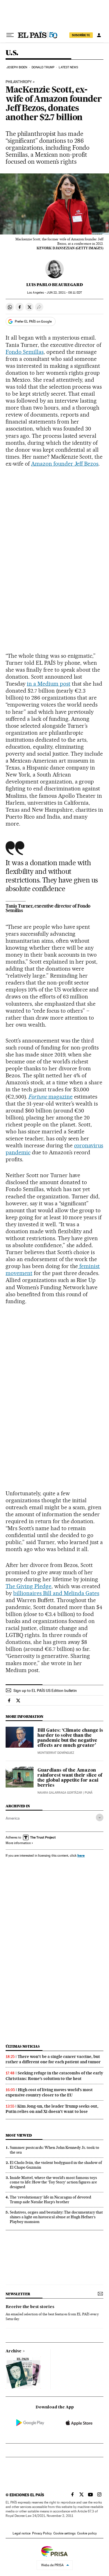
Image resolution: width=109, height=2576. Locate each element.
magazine (51, 1097)
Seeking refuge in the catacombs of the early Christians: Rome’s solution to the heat (54, 2076)
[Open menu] (10, 35)
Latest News (68, 67)
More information (18, 1843)
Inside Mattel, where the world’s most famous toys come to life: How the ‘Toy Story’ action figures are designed (53, 2182)
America (13, 1818)
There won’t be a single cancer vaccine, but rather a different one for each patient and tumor (53, 2059)
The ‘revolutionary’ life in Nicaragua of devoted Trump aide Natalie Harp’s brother (50, 2199)
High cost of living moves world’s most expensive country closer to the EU (49, 2092)
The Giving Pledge (29, 1586)
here (81, 1855)
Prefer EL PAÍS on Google (33, 321)
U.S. (12, 53)
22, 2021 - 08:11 (64, 293)
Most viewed (19, 2135)
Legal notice (22, 2533)
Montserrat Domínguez (56, 1753)
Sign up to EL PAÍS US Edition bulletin (45, 1690)
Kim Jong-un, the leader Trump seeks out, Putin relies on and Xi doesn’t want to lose (52, 2109)
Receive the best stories (30, 2307)
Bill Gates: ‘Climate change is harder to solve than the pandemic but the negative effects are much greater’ (70, 1738)
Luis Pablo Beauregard (55, 285)
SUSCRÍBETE (81, 35)
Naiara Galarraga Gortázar (60, 1793)
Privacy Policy (42, 2533)
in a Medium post (49, 684)
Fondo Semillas (25, 352)
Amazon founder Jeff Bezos (65, 464)
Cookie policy (87, 2533)
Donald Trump (43, 67)
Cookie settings (64, 2533)
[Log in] (99, 35)
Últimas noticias (23, 2046)
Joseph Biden (17, 67)
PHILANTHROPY (19, 82)
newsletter (18, 2294)
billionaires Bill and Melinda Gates (56, 1593)
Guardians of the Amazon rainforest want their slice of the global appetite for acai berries (70, 1778)
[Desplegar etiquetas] (100, 1817)
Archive (14, 2351)
